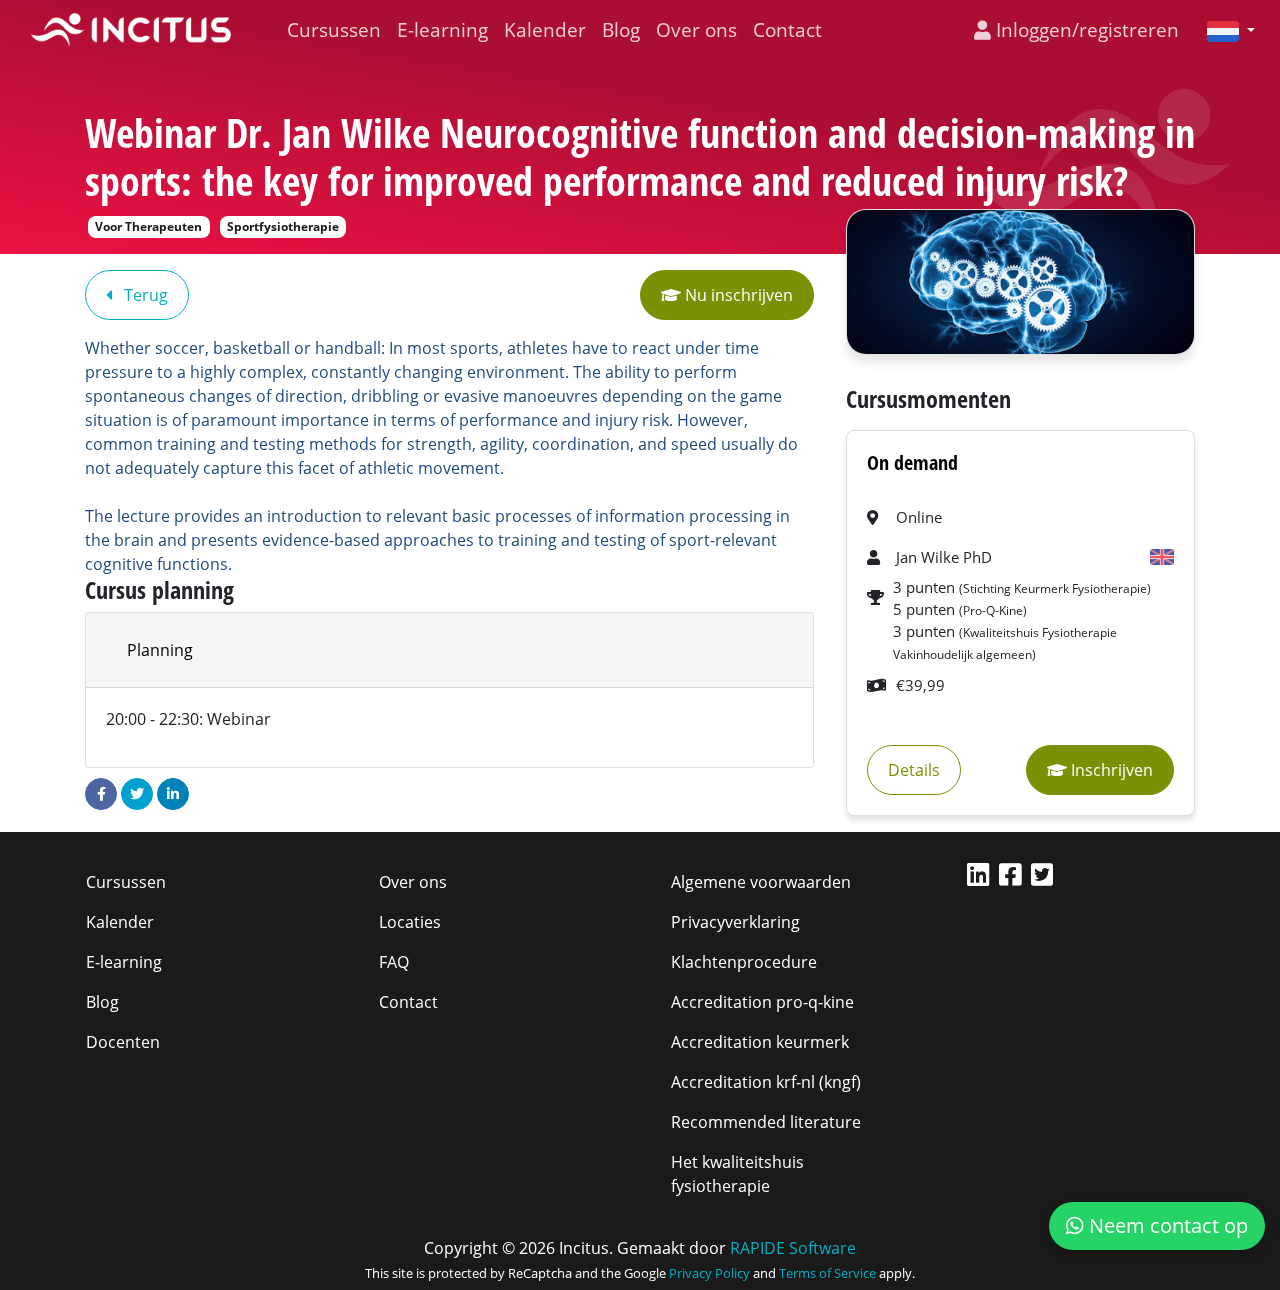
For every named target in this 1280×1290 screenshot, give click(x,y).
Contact (787, 29)
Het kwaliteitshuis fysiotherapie (737, 1174)
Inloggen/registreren (1085, 29)
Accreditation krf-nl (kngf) (766, 1082)
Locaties (410, 922)
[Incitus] (131, 30)
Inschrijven (1110, 770)
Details (914, 770)
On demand (912, 462)
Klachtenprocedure (744, 962)
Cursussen (334, 29)
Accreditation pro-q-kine (762, 1002)
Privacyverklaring (735, 922)
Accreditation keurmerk (760, 1042)
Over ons (696, 29)
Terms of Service (827, 1273)
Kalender (545, 29)
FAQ (394, 962)
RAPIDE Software (793, 1248)
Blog (621, 29)
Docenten (123, 1042)
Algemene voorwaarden (761, 882)
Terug (144, 295)
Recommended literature (766, 1122)
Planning (160, 650)
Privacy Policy (709, 1273)
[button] (1223, 30)
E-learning (442, 29)
